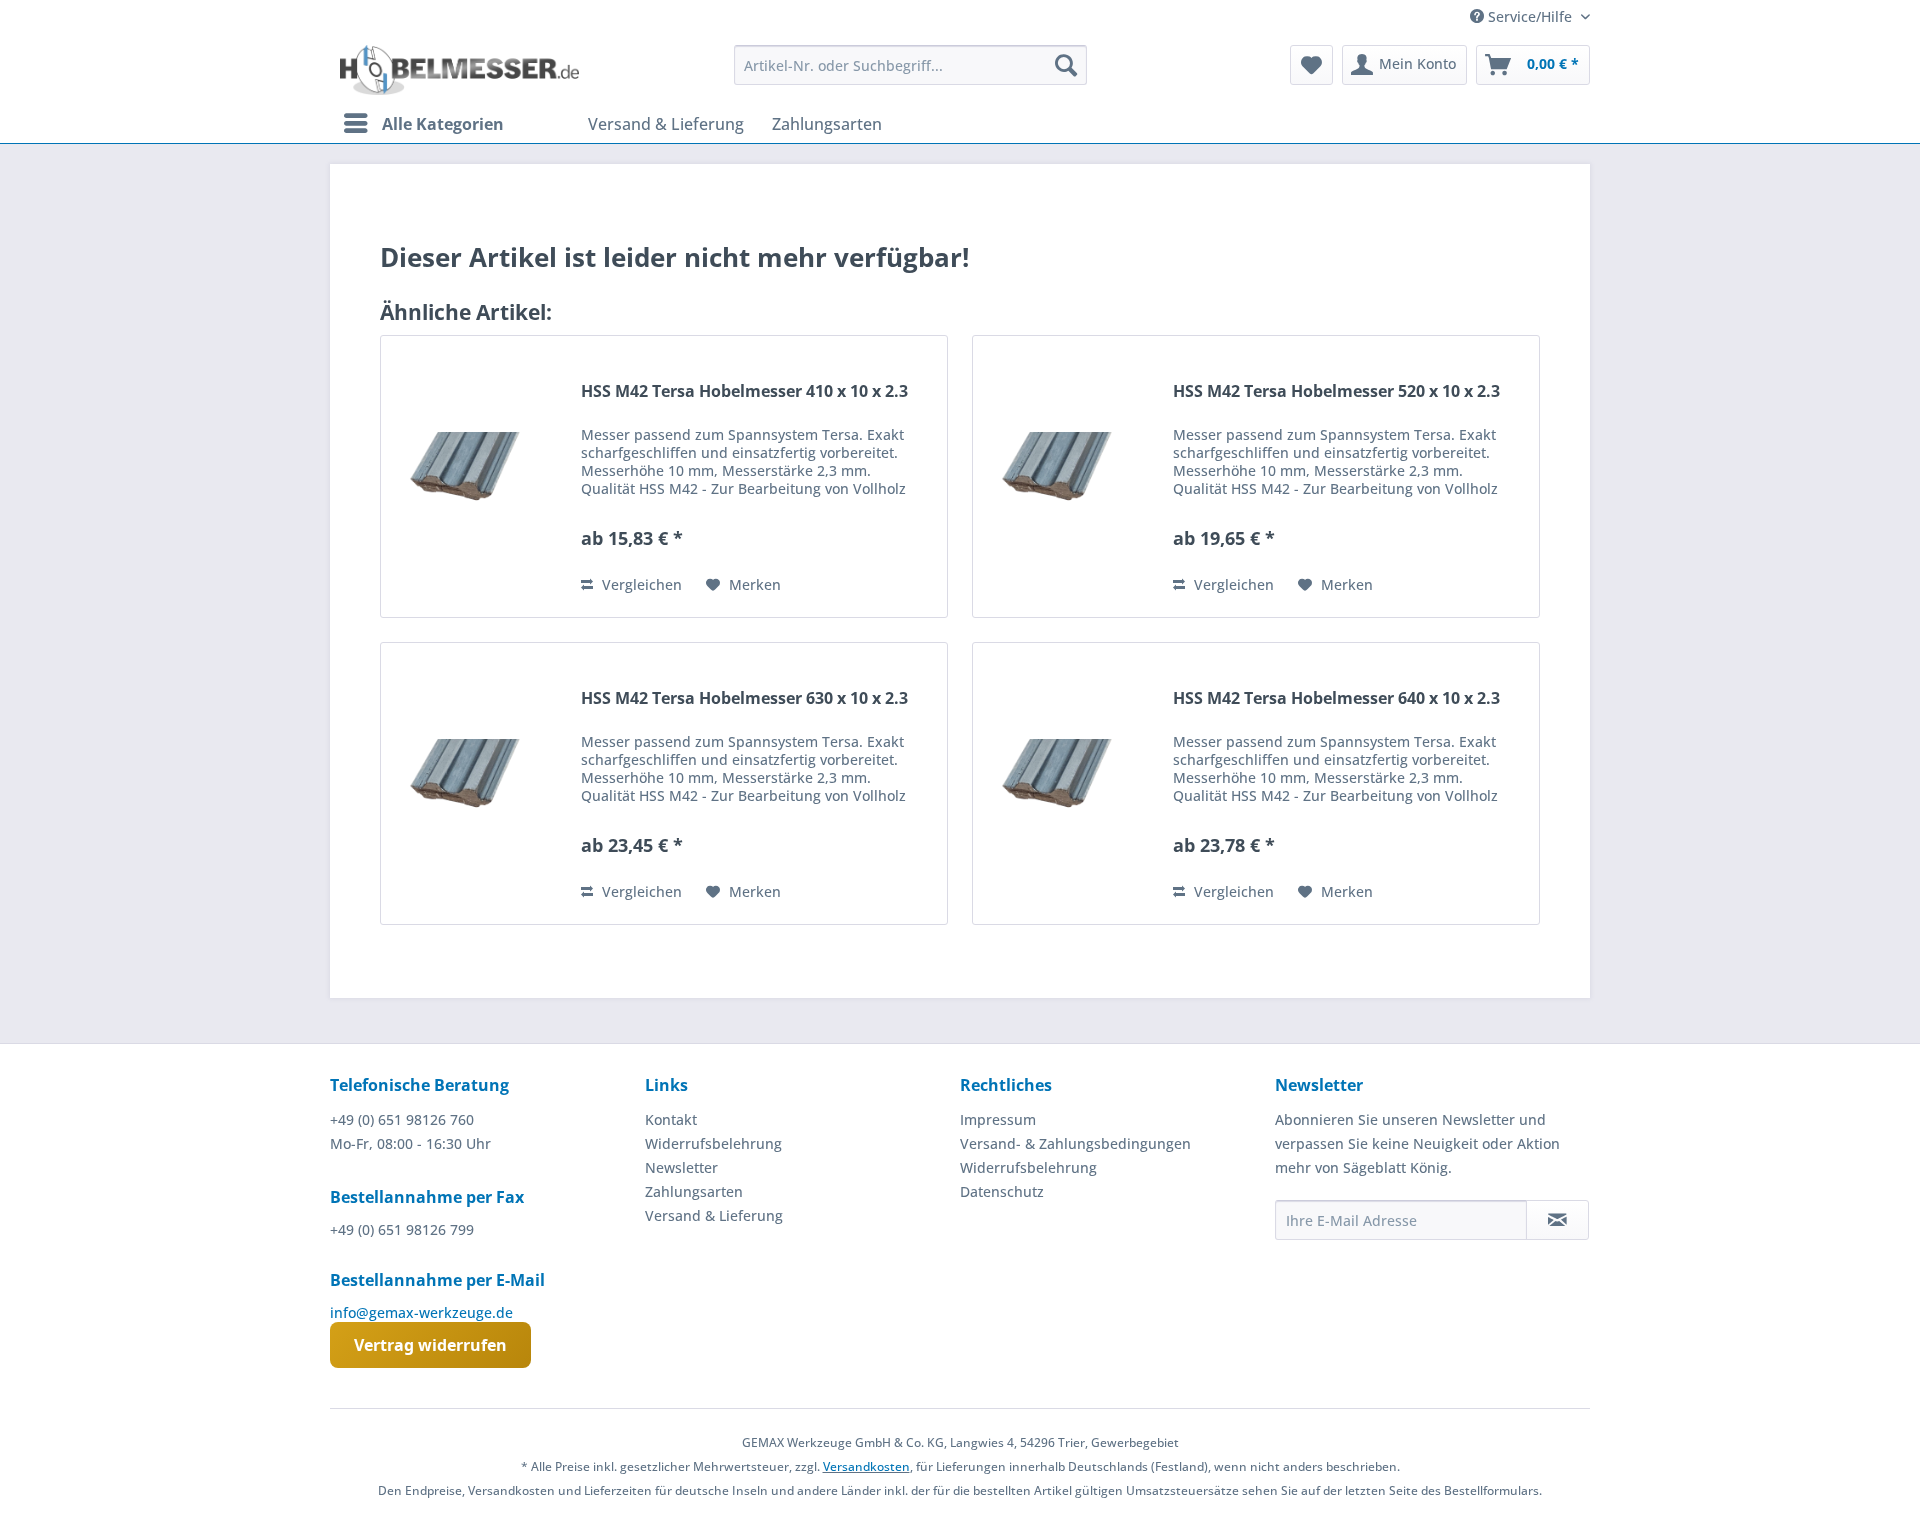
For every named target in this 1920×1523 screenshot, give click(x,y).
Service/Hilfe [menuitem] (1530, 16)
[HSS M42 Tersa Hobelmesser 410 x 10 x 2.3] (476, 476)
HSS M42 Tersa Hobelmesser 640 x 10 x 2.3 (1336, 698)
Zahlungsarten (694, 1191)
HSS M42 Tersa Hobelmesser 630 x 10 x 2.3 (744, 698)
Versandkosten (866, 1466)
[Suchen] (1066, 65)
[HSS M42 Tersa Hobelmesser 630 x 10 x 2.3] (476, 783)
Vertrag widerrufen (430, 1345)
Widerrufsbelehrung (713, 1143)
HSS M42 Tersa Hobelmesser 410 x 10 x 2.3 (744, 391)
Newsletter (681, 1167)
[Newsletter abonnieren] (1557, 1220)
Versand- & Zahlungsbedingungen (1075, 1143)
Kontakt (671, 1119)
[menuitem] (910, 65)
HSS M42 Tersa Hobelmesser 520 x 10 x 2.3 (1336, 391)
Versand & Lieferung (714, 1215)
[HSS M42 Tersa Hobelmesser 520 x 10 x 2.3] (1068, 476)
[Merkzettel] (1311, 65)
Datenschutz (1002, 1191)
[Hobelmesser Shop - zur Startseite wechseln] (459, 70)
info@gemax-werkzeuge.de (421, 1312)
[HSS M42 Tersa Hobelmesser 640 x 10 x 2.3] (1068, 783)
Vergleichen (640, 584)
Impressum (998, 1119)
